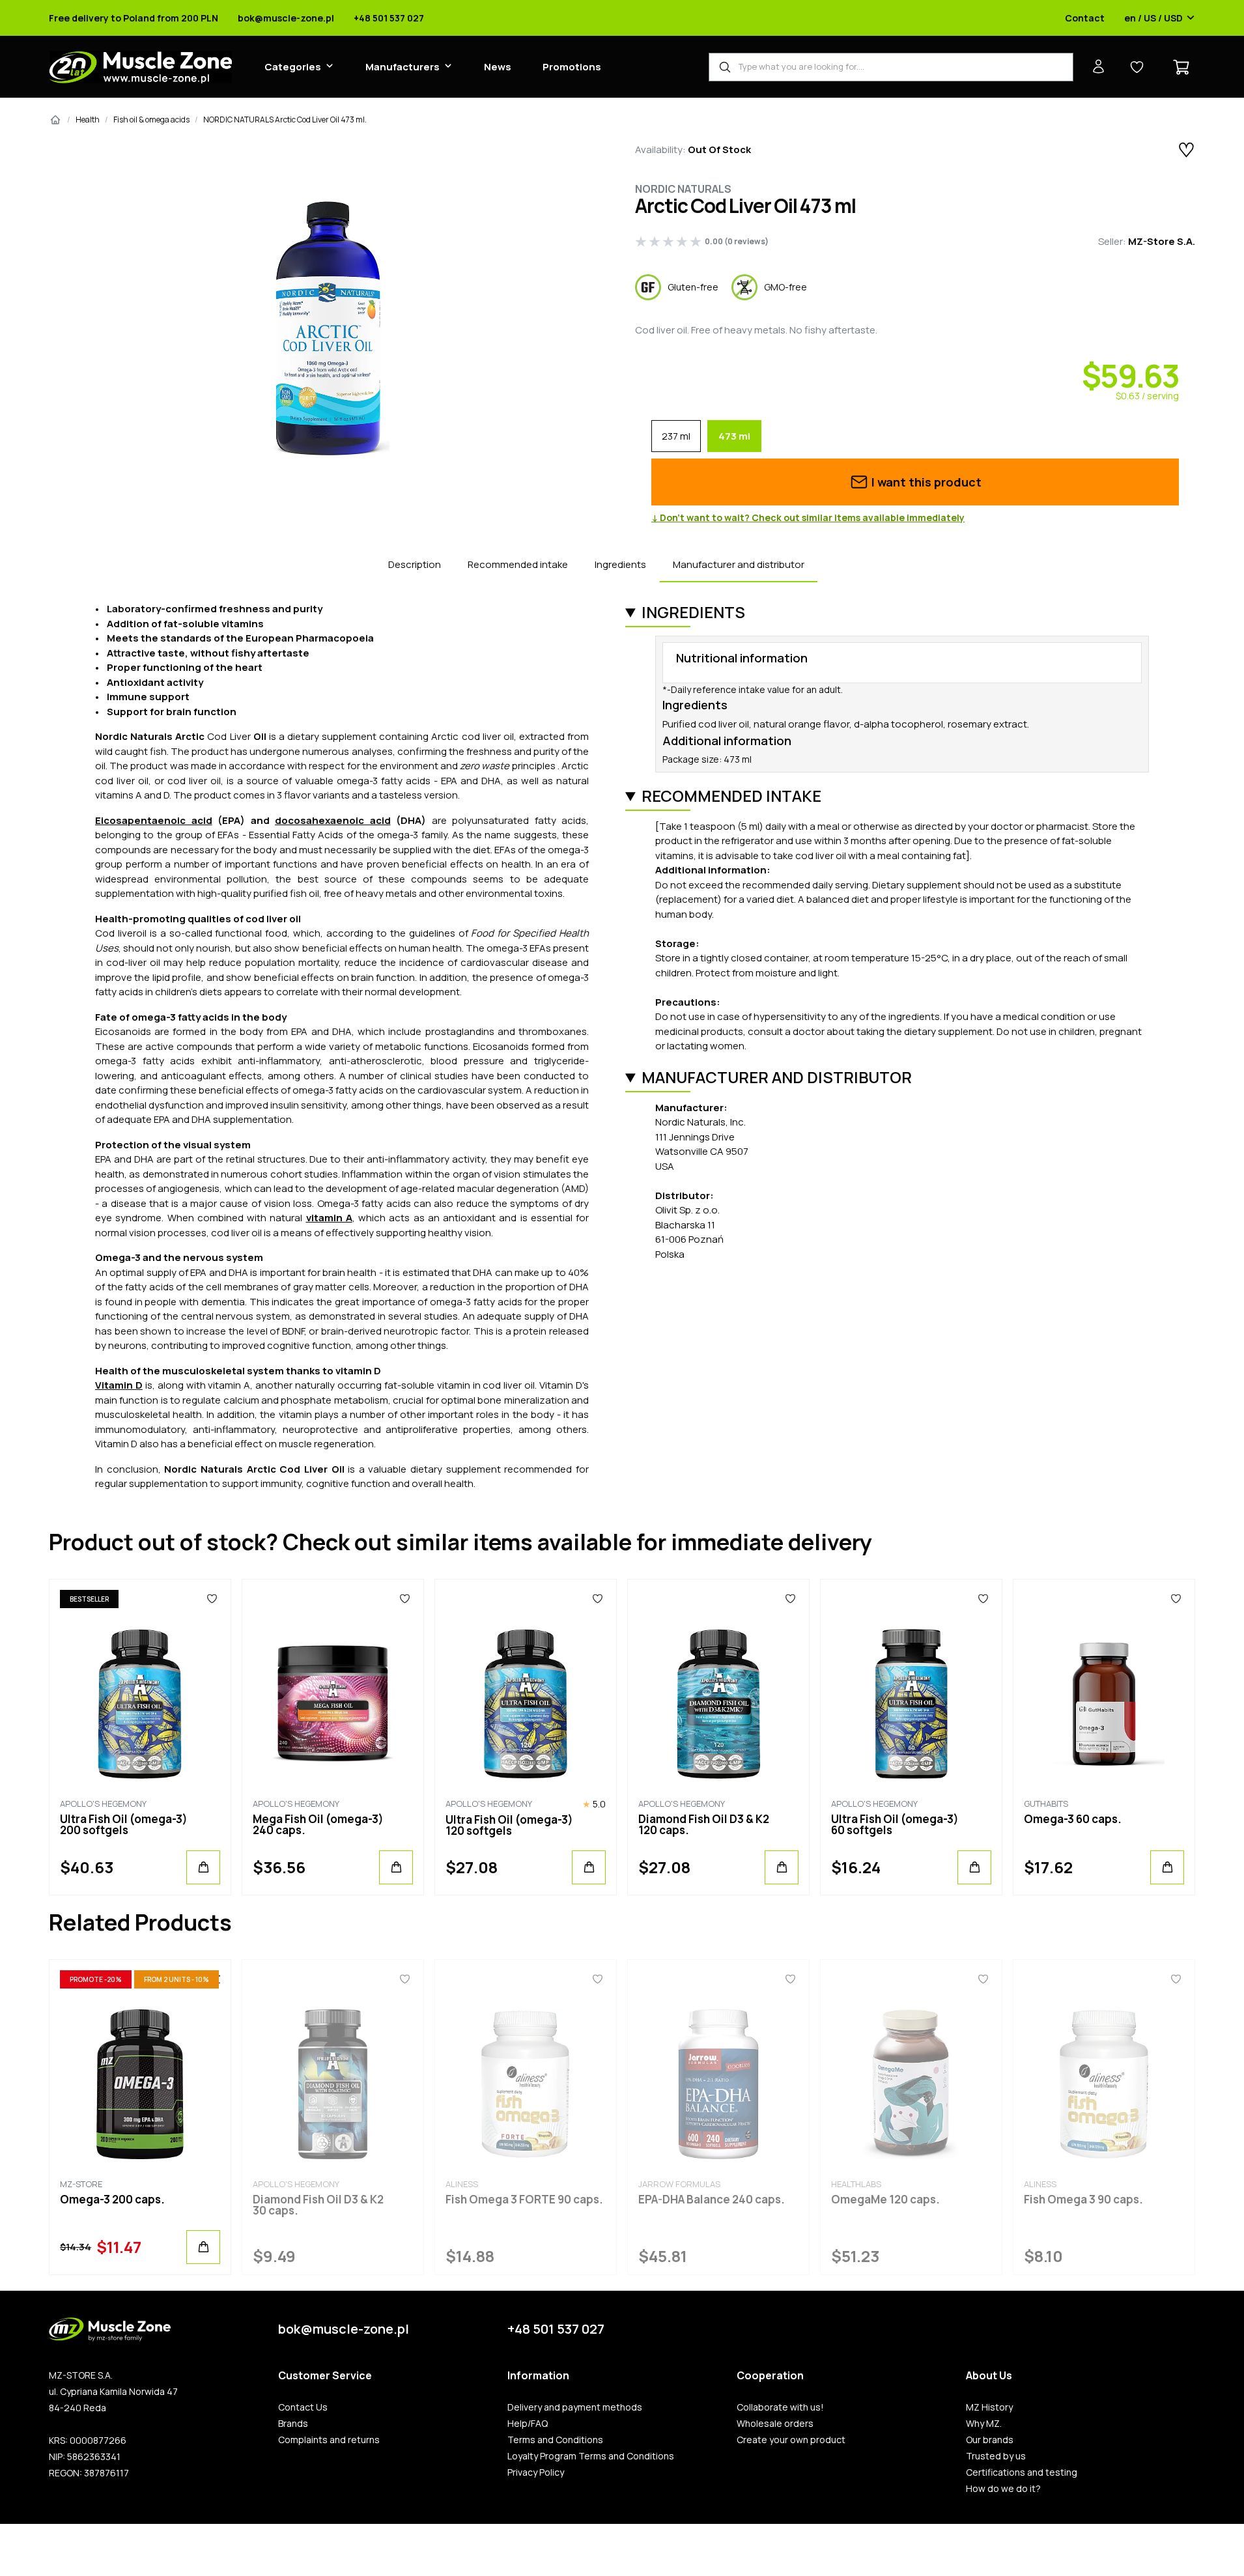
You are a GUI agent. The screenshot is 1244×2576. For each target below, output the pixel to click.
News (498, 67)
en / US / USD (1153, 18)
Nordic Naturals (683, 189)
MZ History (989, 2407)
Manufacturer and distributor (739, 564)
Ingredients (620, 564)
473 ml (734, 436)
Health (88, 120)
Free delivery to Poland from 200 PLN (134, 18)
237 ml (676, 436)
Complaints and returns (329, 2440)
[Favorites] (212, 1599)
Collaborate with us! (780, 2407)
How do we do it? (1003, 2489)
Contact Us (303, 2407)
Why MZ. (984, 2424)
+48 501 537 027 (389, 18)
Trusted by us (996, 2456)
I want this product (925, 482)
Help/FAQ (528, 2424)
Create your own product (791, 2440)
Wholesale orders (775, 2424)
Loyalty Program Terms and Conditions (591, 2456)
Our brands (990, 2440)
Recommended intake (518, 564)
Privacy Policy (536, 2472)
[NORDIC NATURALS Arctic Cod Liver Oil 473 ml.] (329, 329)
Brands (293, 2424)
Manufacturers (403, 67)
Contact (1085, 18)
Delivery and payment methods (575, 2407)
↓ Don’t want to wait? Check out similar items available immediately (808, 518)
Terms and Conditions (555, 2440)
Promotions (572, 67)
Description (415, 564)
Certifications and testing (1022, 2472)
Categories (293, 67)
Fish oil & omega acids (151, 120)
